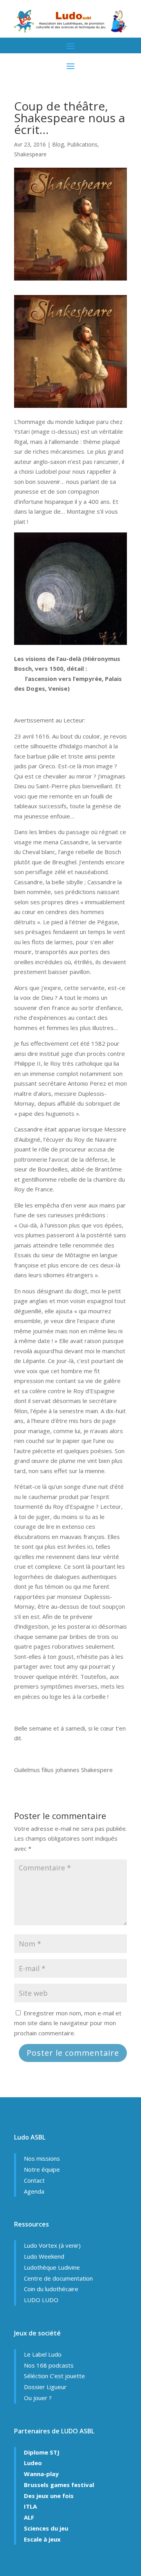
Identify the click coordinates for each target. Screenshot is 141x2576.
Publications (82, 144)
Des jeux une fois (49, 2496)
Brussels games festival (59, 2485)
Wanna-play (41, 2474)
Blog (58, 144)
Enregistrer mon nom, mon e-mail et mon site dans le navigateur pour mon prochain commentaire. (68, 2023)
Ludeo (33, 2463)
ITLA (30, 2506)
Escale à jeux (42, 2539)
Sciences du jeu (46, 2528)
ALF (29, 2517)
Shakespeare (30, 154)
